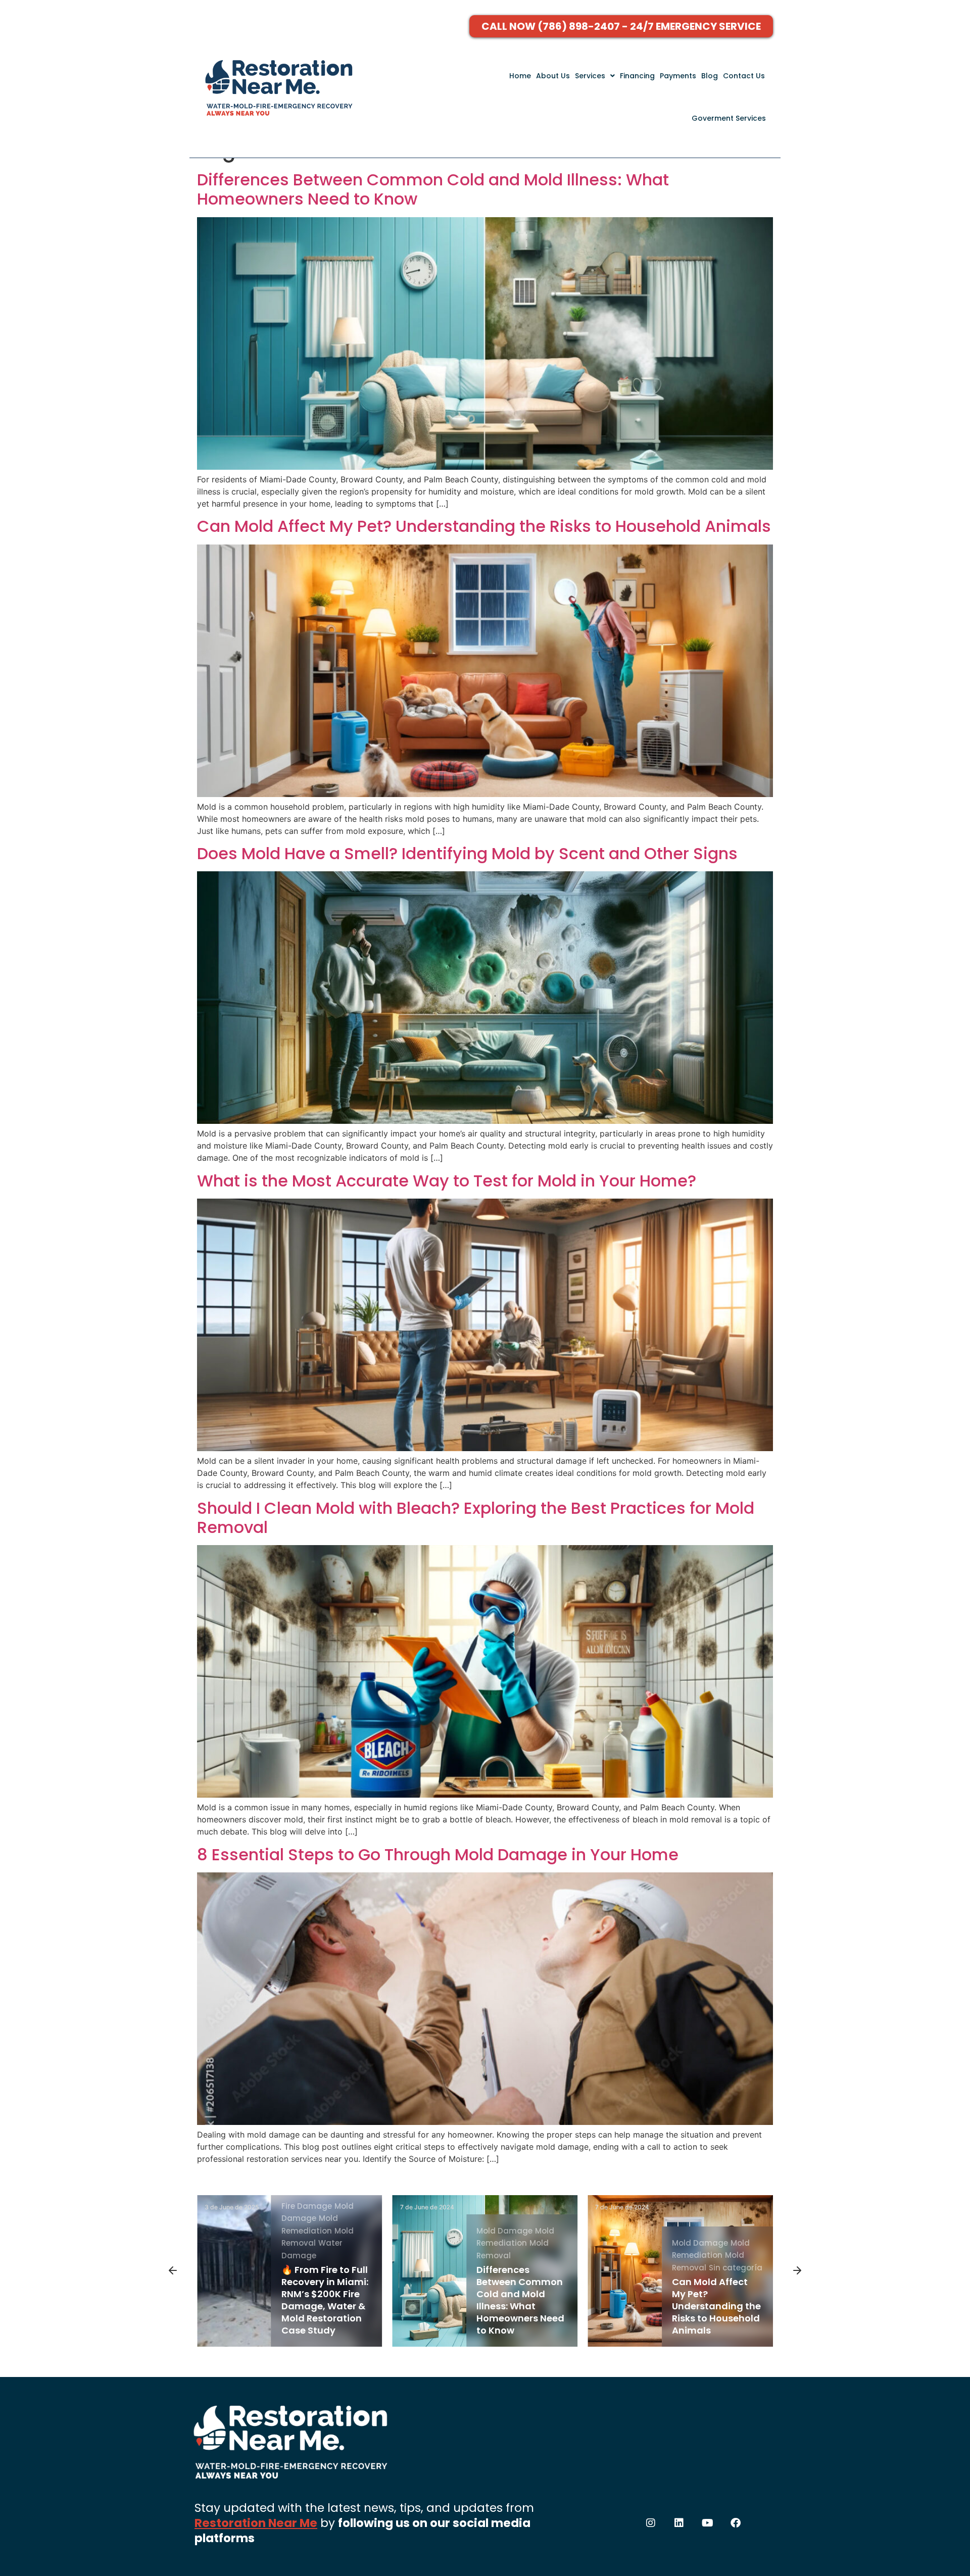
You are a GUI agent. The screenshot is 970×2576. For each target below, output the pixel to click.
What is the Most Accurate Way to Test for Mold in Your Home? (447, 1181)
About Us (553, 76)
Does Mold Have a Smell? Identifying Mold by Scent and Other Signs (467, 853)
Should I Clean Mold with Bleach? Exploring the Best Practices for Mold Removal (476, 1518)
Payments (678, 76)
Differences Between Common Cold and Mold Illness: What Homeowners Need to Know (433, 189)
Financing (637, 76)
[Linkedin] (679, 2523)
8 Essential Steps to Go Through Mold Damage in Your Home (438, 1854)
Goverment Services (729, 118)
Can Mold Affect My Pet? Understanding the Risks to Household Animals (484, 526)
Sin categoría (540, 2268)
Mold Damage (309, 2231)
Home (520, 76)
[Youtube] (707, 2523)
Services (590, 76)
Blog (710, 76)
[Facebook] (736, 2523)
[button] (595, 76)
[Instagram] (651, 2523)
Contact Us (744, 76)
